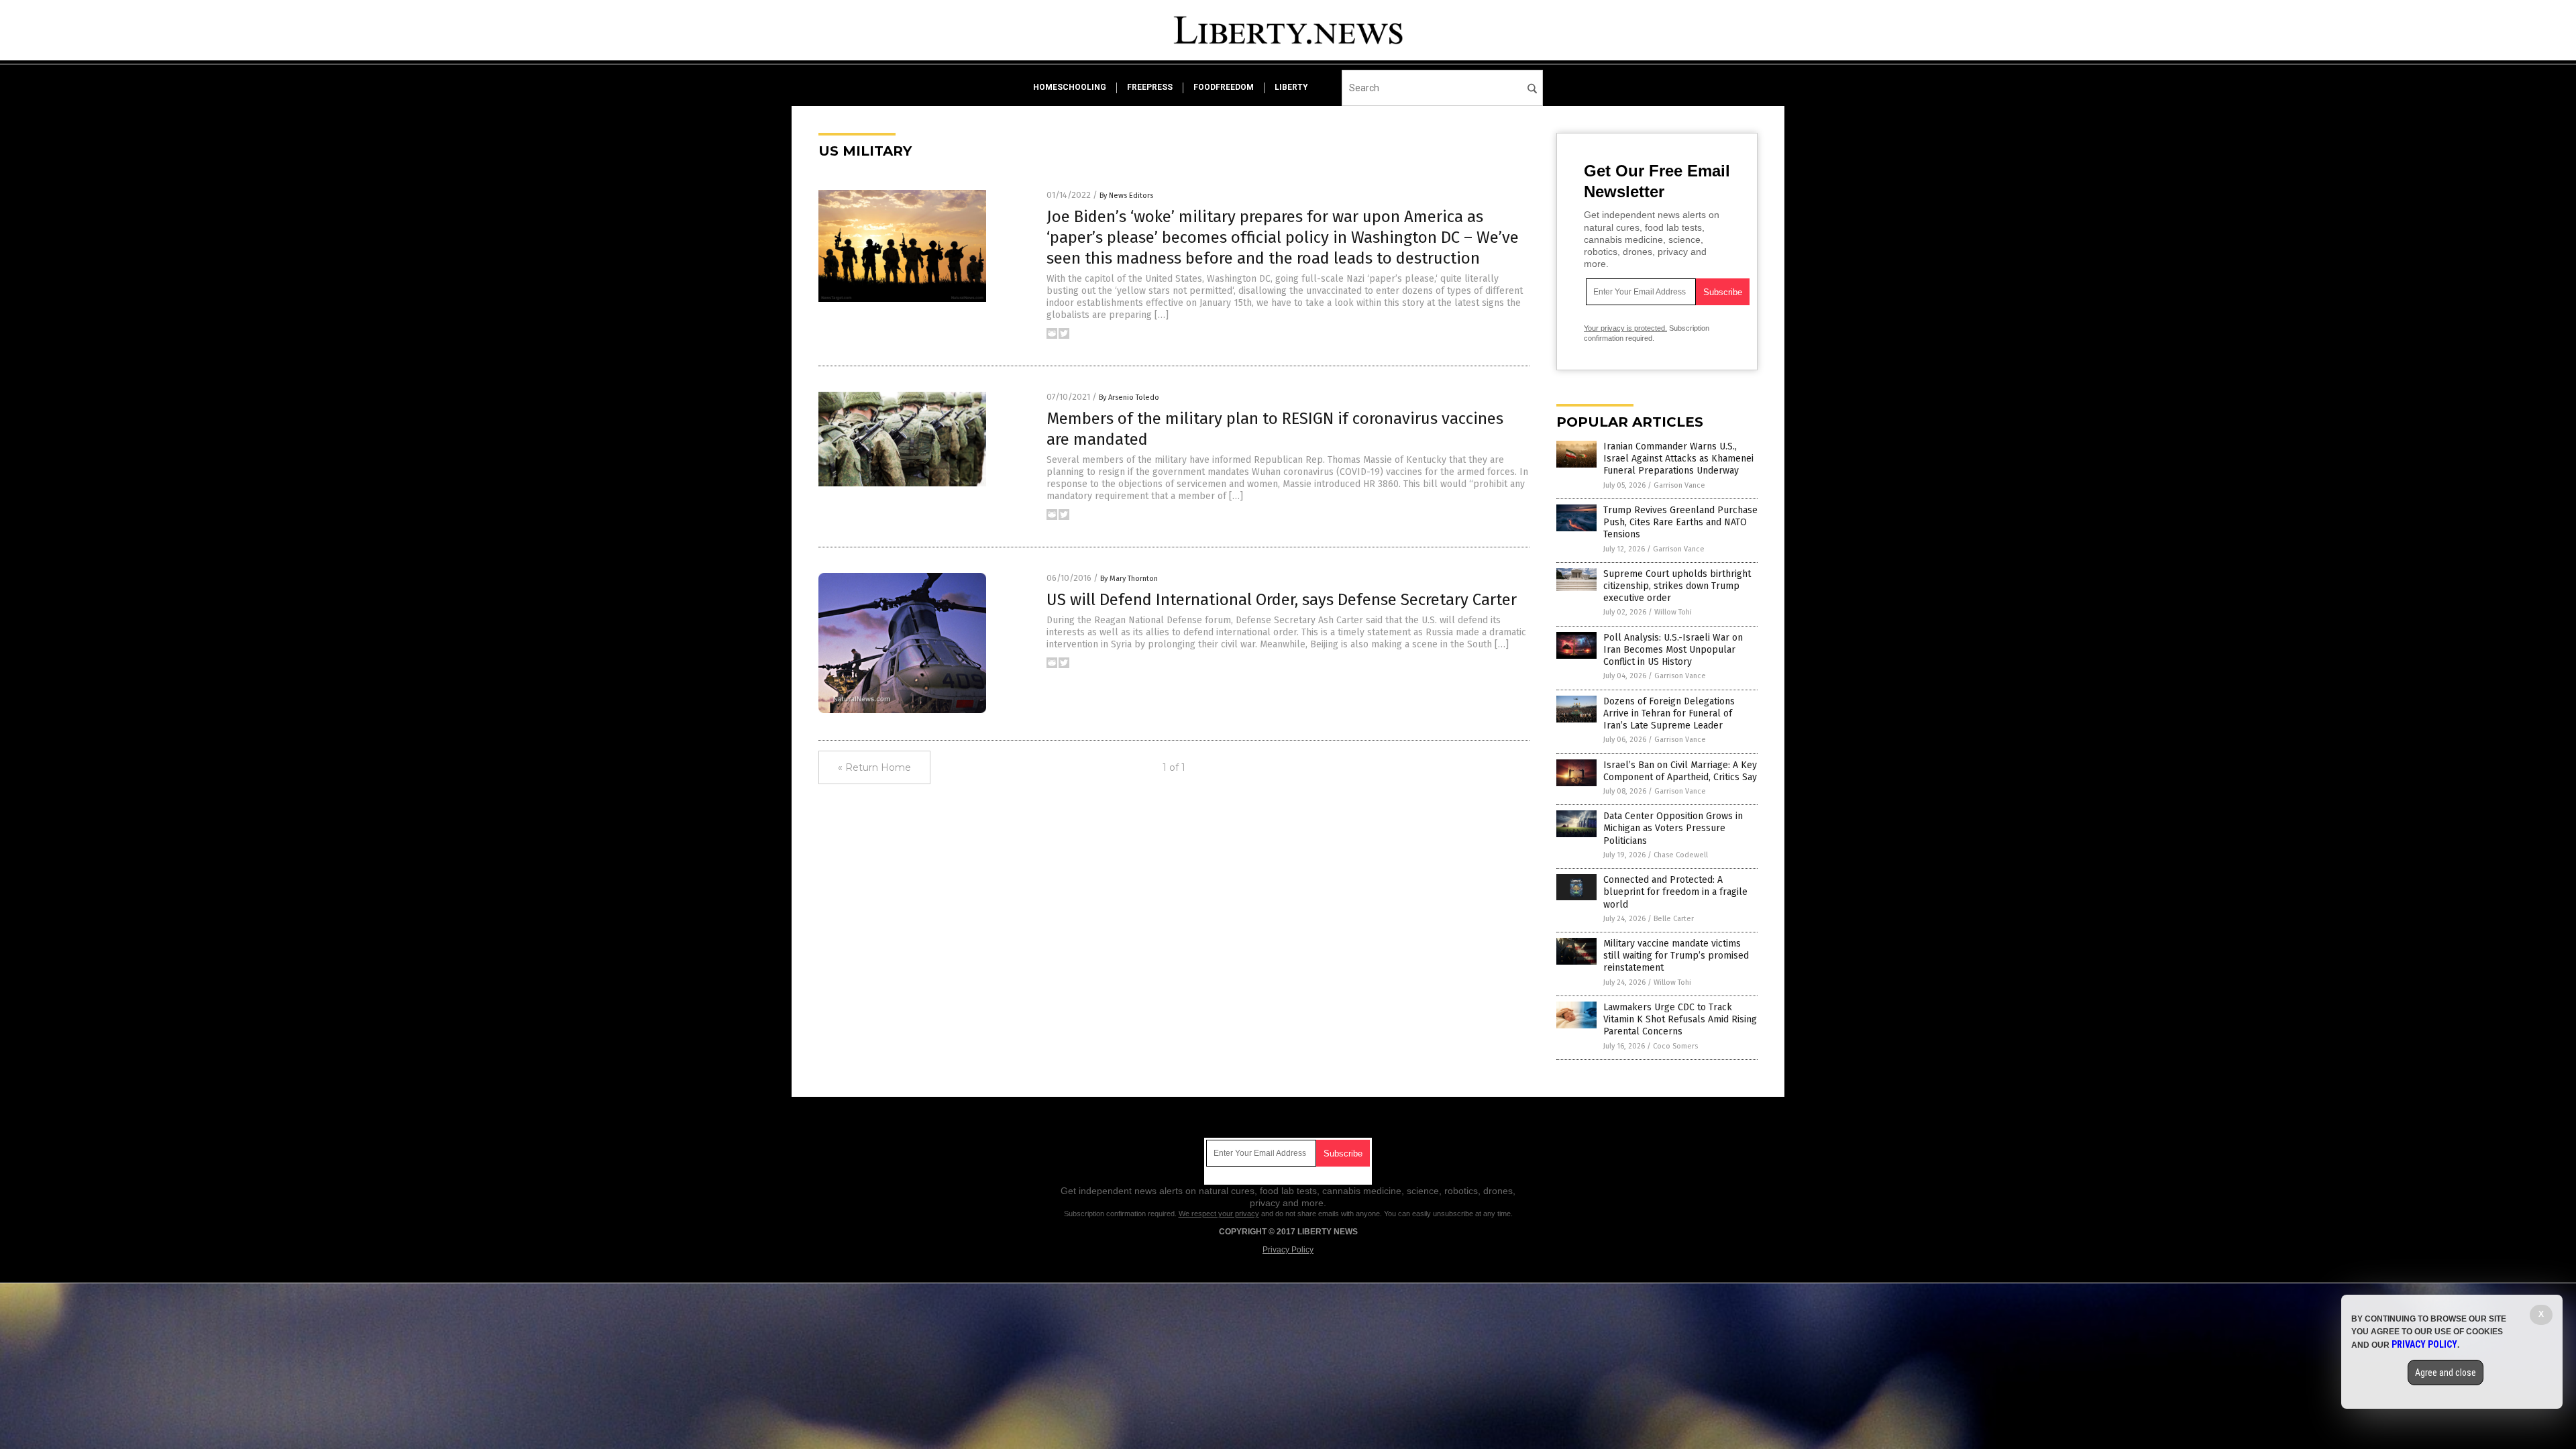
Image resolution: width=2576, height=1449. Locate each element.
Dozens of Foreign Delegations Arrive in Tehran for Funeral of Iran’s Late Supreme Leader (1669, 713)
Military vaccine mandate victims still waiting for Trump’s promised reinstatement (1676, 956)
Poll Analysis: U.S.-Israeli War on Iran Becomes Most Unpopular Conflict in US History (1673, 650)
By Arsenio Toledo (1129, 397)
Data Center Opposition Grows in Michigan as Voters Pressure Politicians (1673, 828)
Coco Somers (1675, 1046)
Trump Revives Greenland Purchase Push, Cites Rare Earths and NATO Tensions (1680, 522)
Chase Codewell (1681, 855)
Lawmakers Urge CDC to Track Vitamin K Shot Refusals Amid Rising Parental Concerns (1680, 1019)
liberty (1291, 87)
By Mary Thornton (1129, 579)
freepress (1150, 87)
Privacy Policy (1288, 1250)
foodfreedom (1224, 87)
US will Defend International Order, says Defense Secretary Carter (1282, 600)
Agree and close (2446, 1373)
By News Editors (1126, 196)
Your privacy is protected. (1625, 328)
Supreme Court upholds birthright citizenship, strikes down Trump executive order (1677, 586)
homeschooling (1070, 87)
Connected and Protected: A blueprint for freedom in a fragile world (1675, 892)
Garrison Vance (1679, 485)
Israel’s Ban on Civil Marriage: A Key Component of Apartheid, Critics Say (1680, 771)
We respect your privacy (1219, 1214)
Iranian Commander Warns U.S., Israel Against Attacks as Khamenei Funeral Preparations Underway (1678, 459)
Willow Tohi (1673, 612)
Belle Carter (1674, 919)
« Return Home (874, 767)
